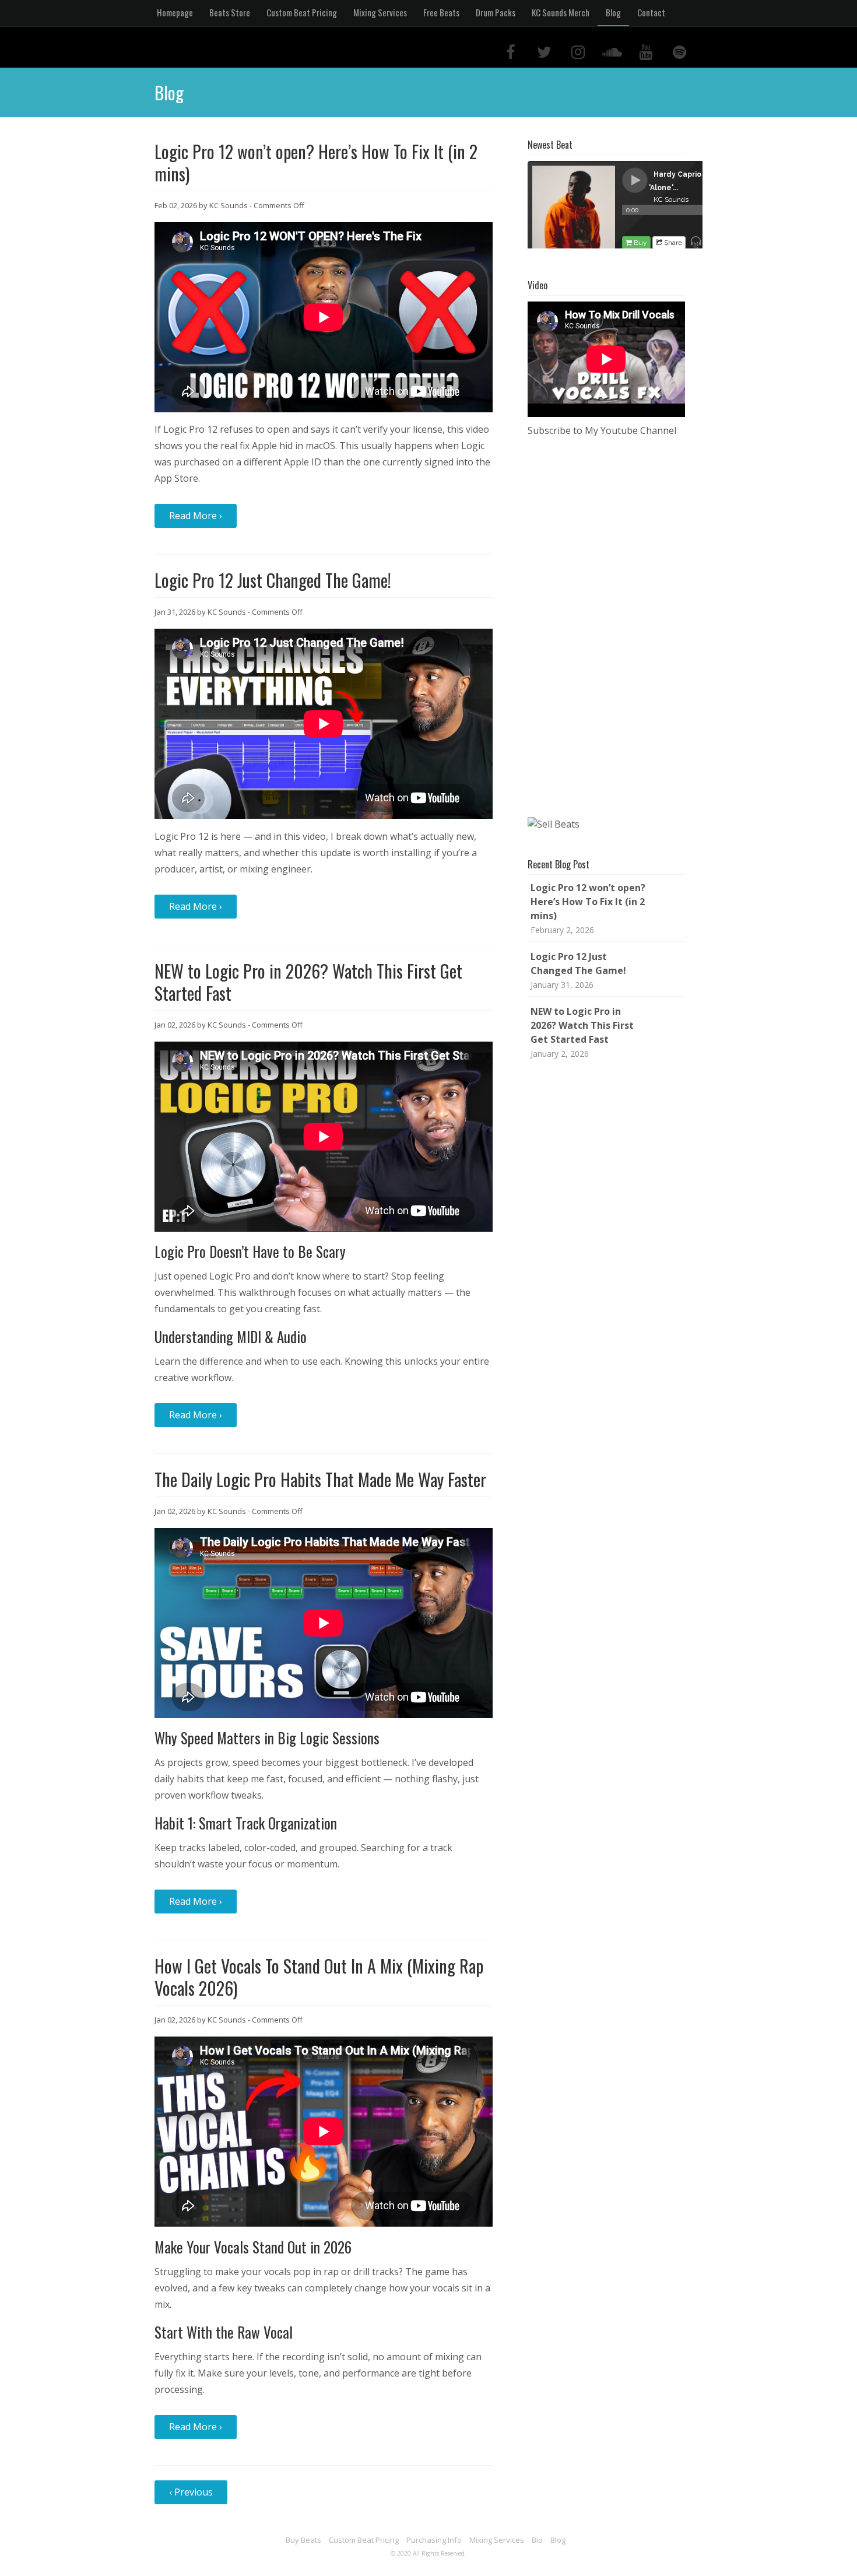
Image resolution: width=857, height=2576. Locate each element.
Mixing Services (380, 12)
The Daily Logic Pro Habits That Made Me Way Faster (320, 1479)
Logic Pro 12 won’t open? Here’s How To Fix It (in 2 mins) (316, 162)
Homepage (175, 12)
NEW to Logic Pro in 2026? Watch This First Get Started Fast (308, 982)
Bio (537, 2540)
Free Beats (441, 12)
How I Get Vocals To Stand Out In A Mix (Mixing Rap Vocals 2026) (319, 1977)
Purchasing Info (434, 2540)
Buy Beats (303, 2540)
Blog (613, 12)
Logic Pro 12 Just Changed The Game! (273, 580)
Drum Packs (496, 12)
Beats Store (230, 12)
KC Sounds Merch (561, 12)
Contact (651, 12)
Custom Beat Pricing (302, 12)
